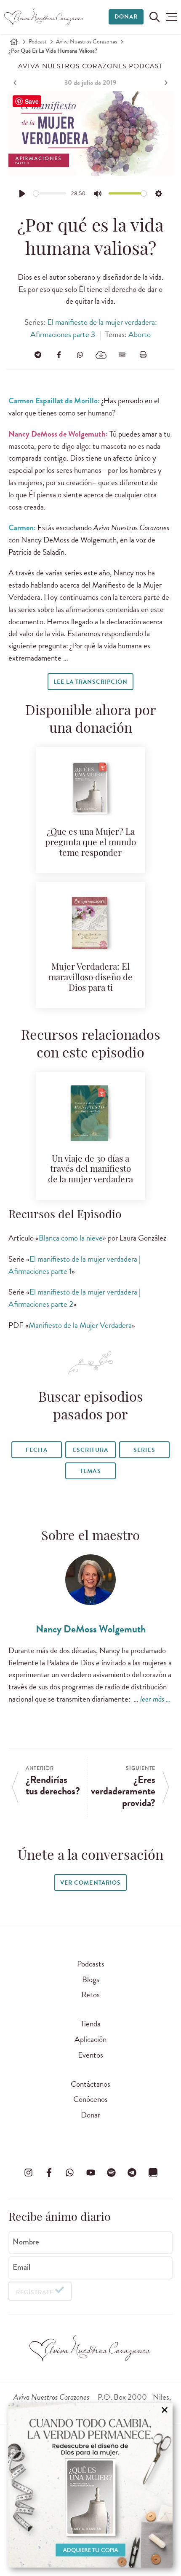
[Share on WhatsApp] (80, 355)
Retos (90, 1995)
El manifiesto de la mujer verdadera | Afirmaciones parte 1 (75, 1265)
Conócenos (90, 2099)
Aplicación (90, 2039)
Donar (126, 17)
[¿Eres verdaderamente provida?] (165, 83)
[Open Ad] (90, 2485)
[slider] (50, 193)
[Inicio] (14, 42)
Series (144, 1450)
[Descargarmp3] (101, 355)
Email (21, 2267)
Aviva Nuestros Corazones (87, 42)
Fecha (36, 1450)
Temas (90, 1471)
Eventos (90, 2055)
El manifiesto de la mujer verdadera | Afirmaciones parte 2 (75, 1298)
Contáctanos (90, 2084)
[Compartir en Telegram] (38, 355)
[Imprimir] (143, 355)
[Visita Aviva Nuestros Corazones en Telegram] (132, 2173)
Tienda (90, 2024)
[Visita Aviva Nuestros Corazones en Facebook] (49, 2173)
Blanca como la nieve (71, 1238)
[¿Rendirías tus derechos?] (16, 83)
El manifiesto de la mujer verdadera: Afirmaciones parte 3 (93, 328)
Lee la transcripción (90, 682)
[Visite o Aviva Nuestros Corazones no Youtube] (90, 2173)
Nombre (26, 2242)
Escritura (90, 1450)
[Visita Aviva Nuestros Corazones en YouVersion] (153, 2173)
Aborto (140, 334)
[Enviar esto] (122, 355)
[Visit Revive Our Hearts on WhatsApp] (70, 2173)
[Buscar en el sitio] (154, 17)
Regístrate (35, 2292)
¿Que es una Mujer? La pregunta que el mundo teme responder (90, 843)
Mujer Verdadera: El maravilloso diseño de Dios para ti (90, 978)
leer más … (155, 1699)
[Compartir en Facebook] (59, 355)
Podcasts (91, 1964)
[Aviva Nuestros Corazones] (44, 17)
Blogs (91, 1979)
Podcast (38, 42)
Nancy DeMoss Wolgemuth (91, 1629)
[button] (172, 17)
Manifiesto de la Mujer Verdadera (80, 1325)
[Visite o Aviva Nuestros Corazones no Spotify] (111, 2173)
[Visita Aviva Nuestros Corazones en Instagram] (28, 2173)
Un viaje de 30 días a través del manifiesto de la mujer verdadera (90, 1170)
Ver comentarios (90, 1883)
